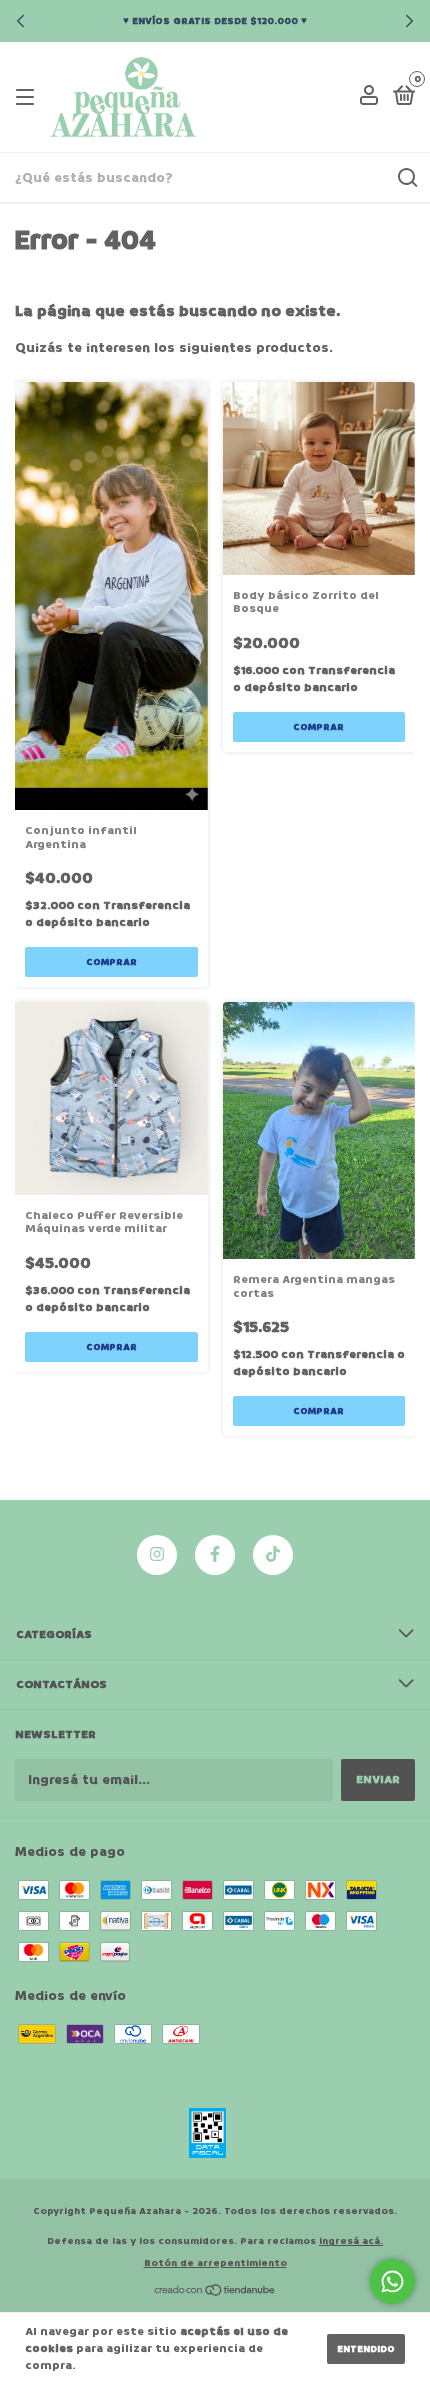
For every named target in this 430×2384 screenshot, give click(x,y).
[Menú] (28, 97)
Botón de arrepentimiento (215, 2263)
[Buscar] (406, 178)
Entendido (366, 2349)
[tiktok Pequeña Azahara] (273, 1555)
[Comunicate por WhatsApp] (392, 2281)
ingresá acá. (351, 2241)
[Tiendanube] (215, 2292)
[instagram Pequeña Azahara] (157, 1555)
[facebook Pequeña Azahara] (215, 1555)
